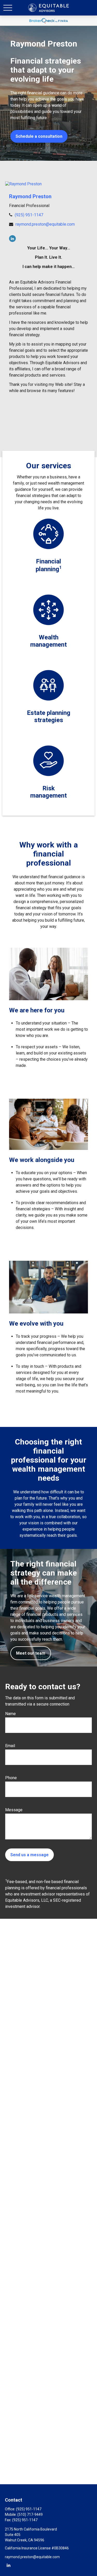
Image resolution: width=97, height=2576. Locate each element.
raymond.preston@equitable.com (45, 224)
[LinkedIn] (12, 239)
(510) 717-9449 (30, 2514)
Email (10, 1746)
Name (10, 1714)
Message (14, 1810)
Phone (11, 1778)
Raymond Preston (30, 196)
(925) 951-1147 (29, 215)
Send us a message (29, 1855)
